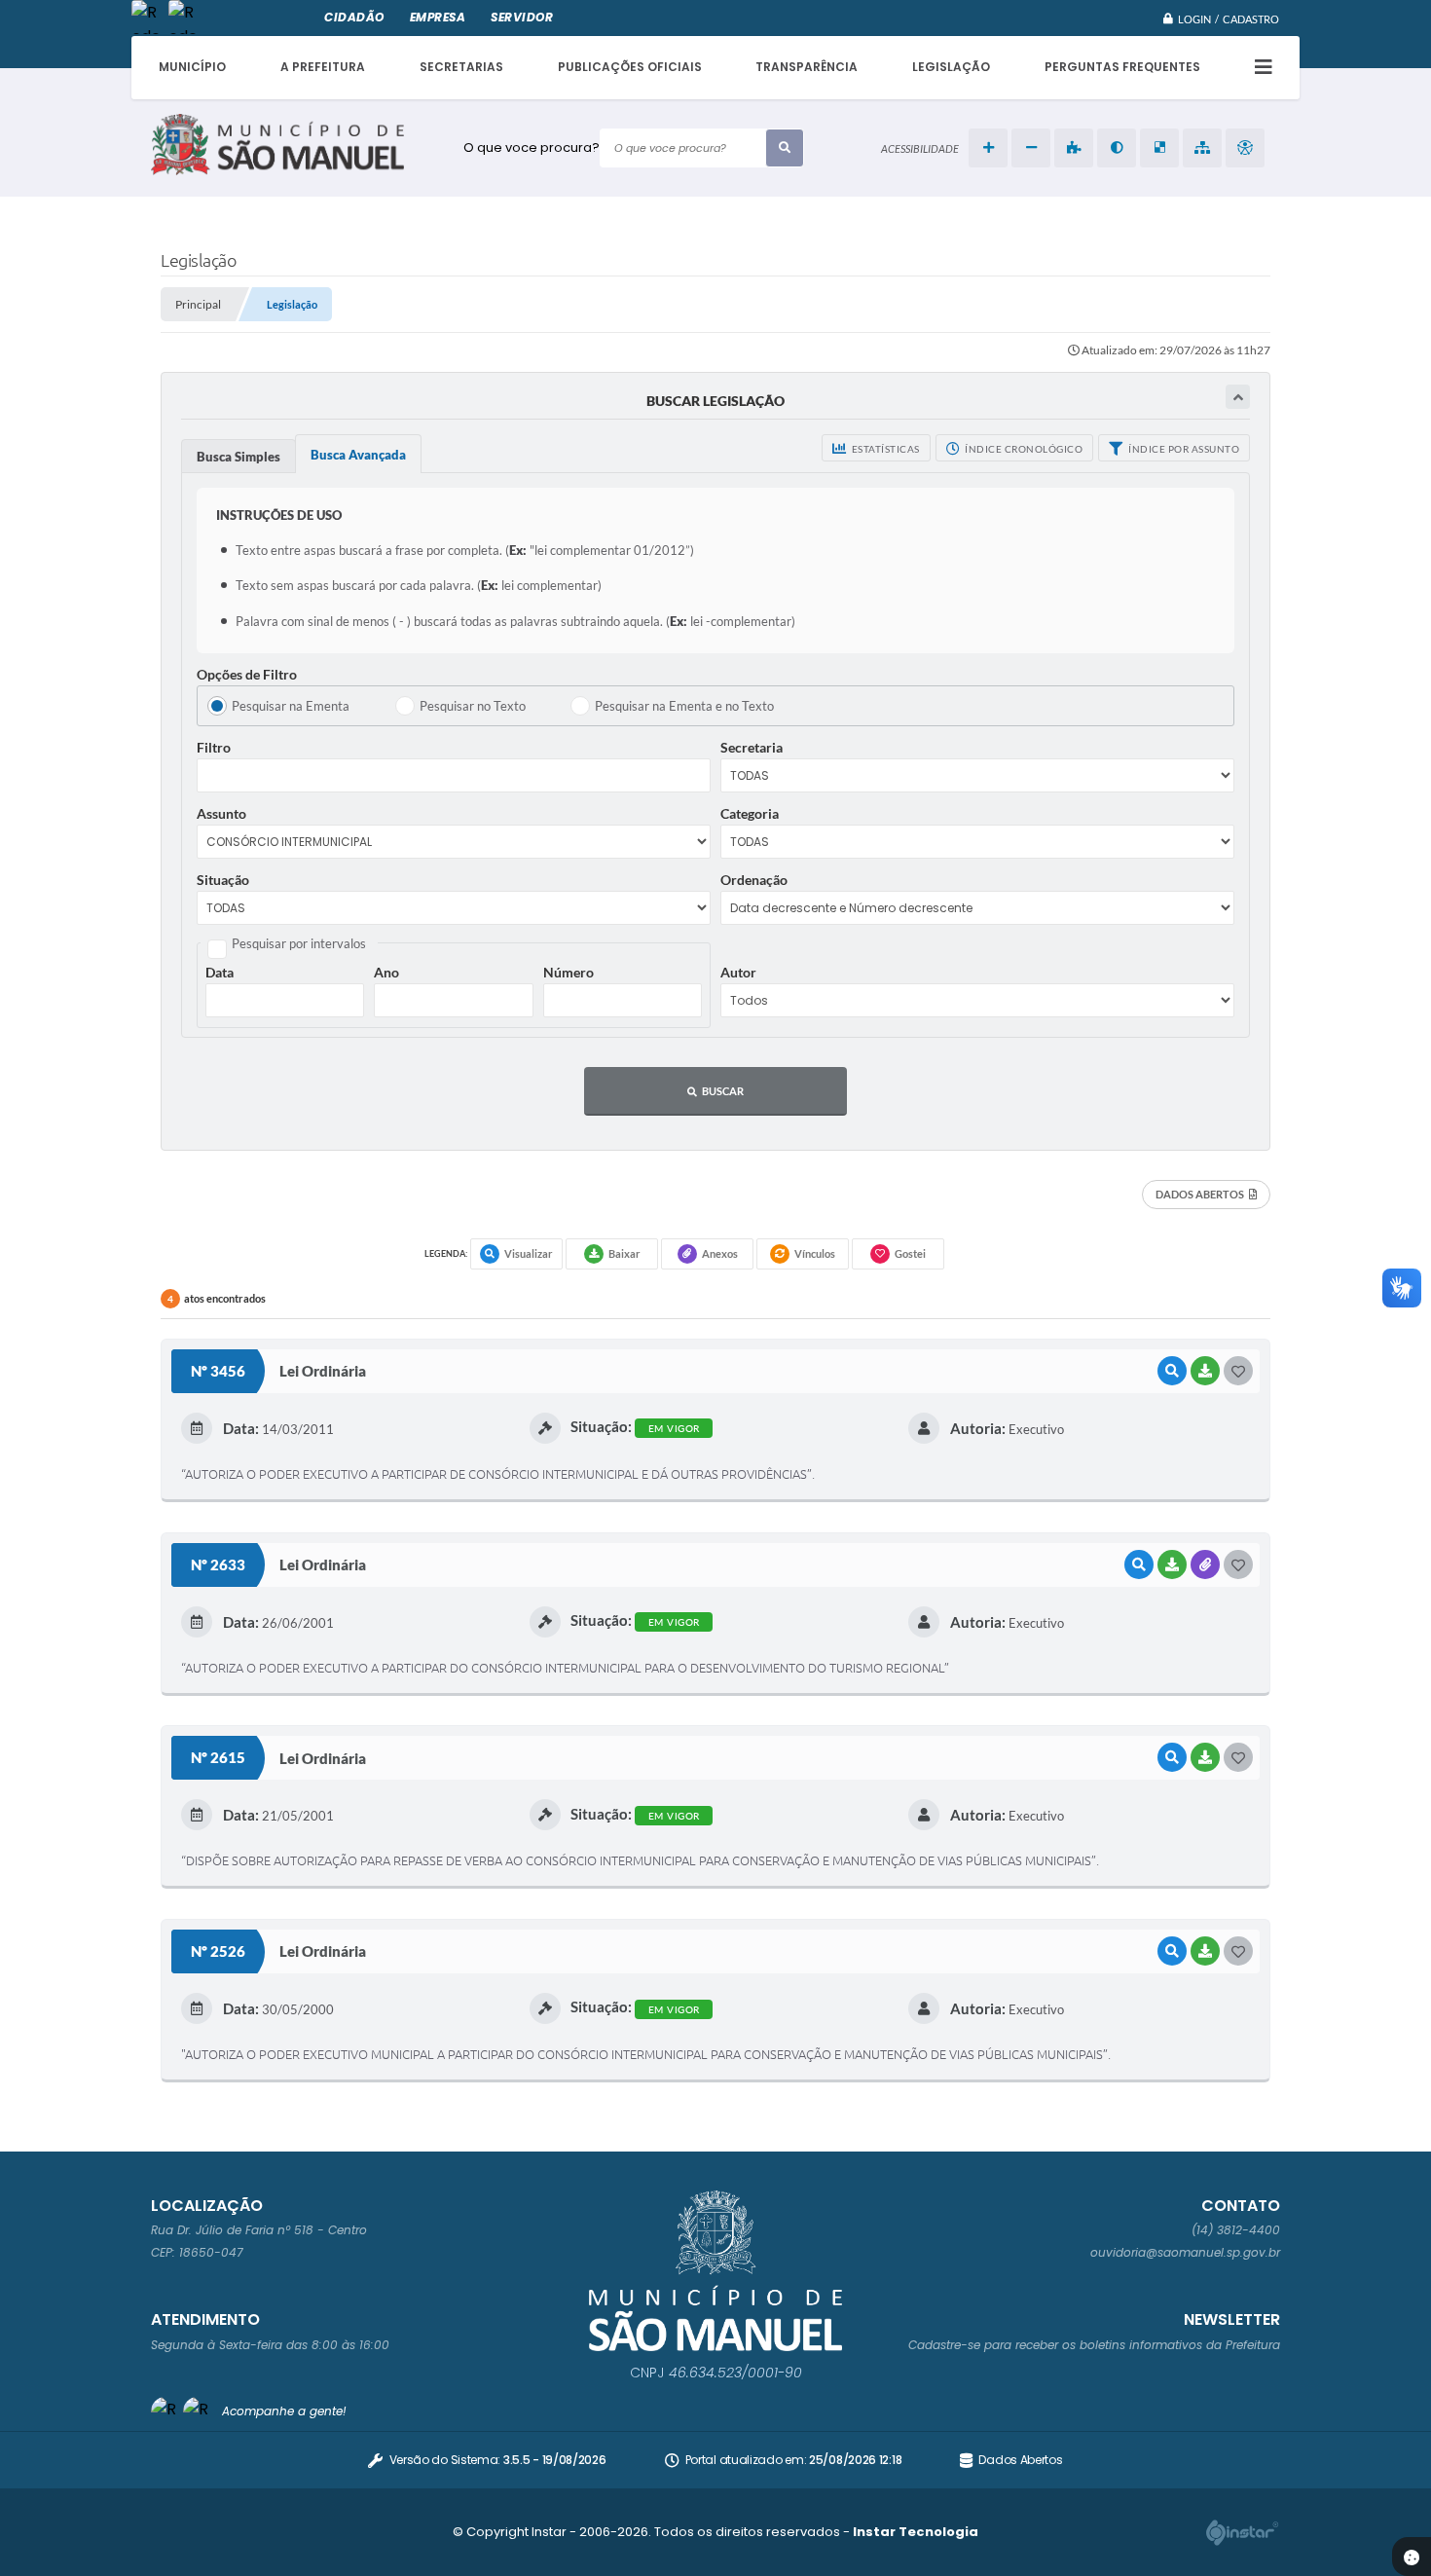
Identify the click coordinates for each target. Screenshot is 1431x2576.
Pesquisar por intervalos (299, 943)
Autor (738, 972)
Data (220, 972)
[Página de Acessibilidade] (1245, 148)
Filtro (214, 747)
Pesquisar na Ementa (291, 706)
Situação (223, 880)
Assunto (221, 813)
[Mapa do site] (1202, 148)
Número (569, 972)
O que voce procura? (532, 147)
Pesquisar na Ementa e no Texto (684, 706)
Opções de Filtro (247, 674)
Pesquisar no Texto (473, 706)
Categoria (750, 813)
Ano (386, 972)
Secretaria (752, 747)
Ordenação (754, 880)
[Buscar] (785, 148)
